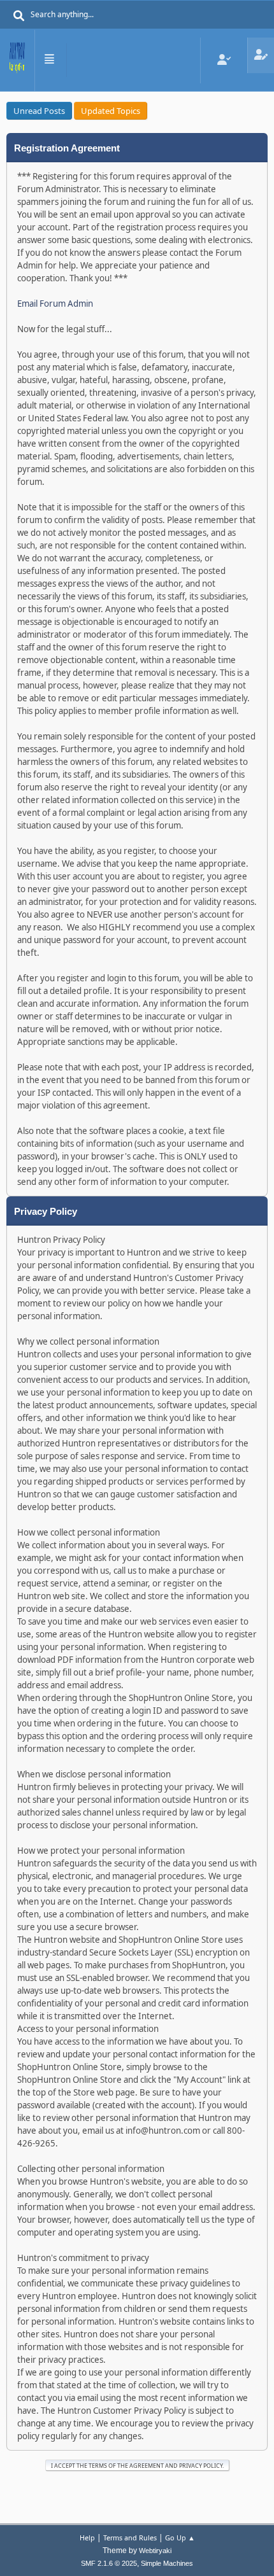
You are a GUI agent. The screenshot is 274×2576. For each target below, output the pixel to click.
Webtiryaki (155, 2551)
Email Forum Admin (55, 304)
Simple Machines (167, 2563)
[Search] (19, 16)
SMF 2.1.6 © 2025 (109, 2563)
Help (87, 2537)
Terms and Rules (130, 2537)
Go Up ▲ (180, 2537)
